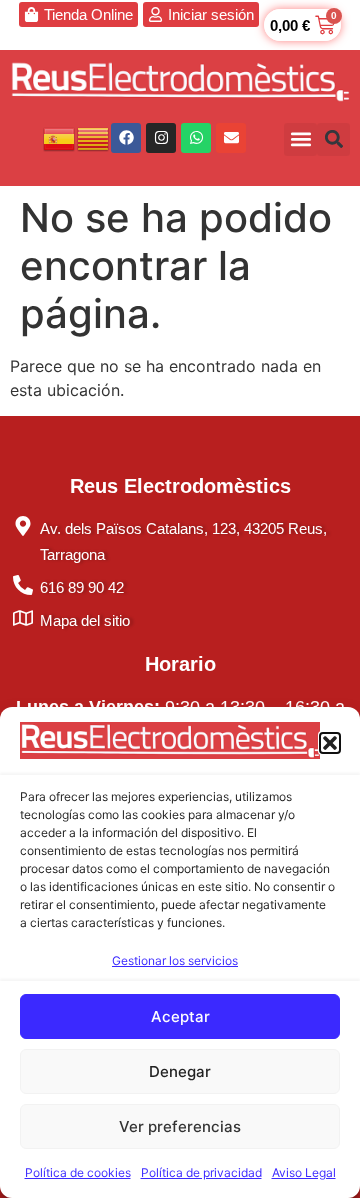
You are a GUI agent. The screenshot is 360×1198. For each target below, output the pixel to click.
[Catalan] (94, 137)
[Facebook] (126, 138)
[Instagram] (161, 138)
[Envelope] (231, 138)
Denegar (180, 1071)
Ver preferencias (180, 1126)
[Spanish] (60, 137)
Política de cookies (78, 1172)
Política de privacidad (201, 1172)
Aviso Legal (304, 1172)
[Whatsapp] (196, 138)
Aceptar (180, 1016)
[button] (330, 743)
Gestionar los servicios (175, 960)
